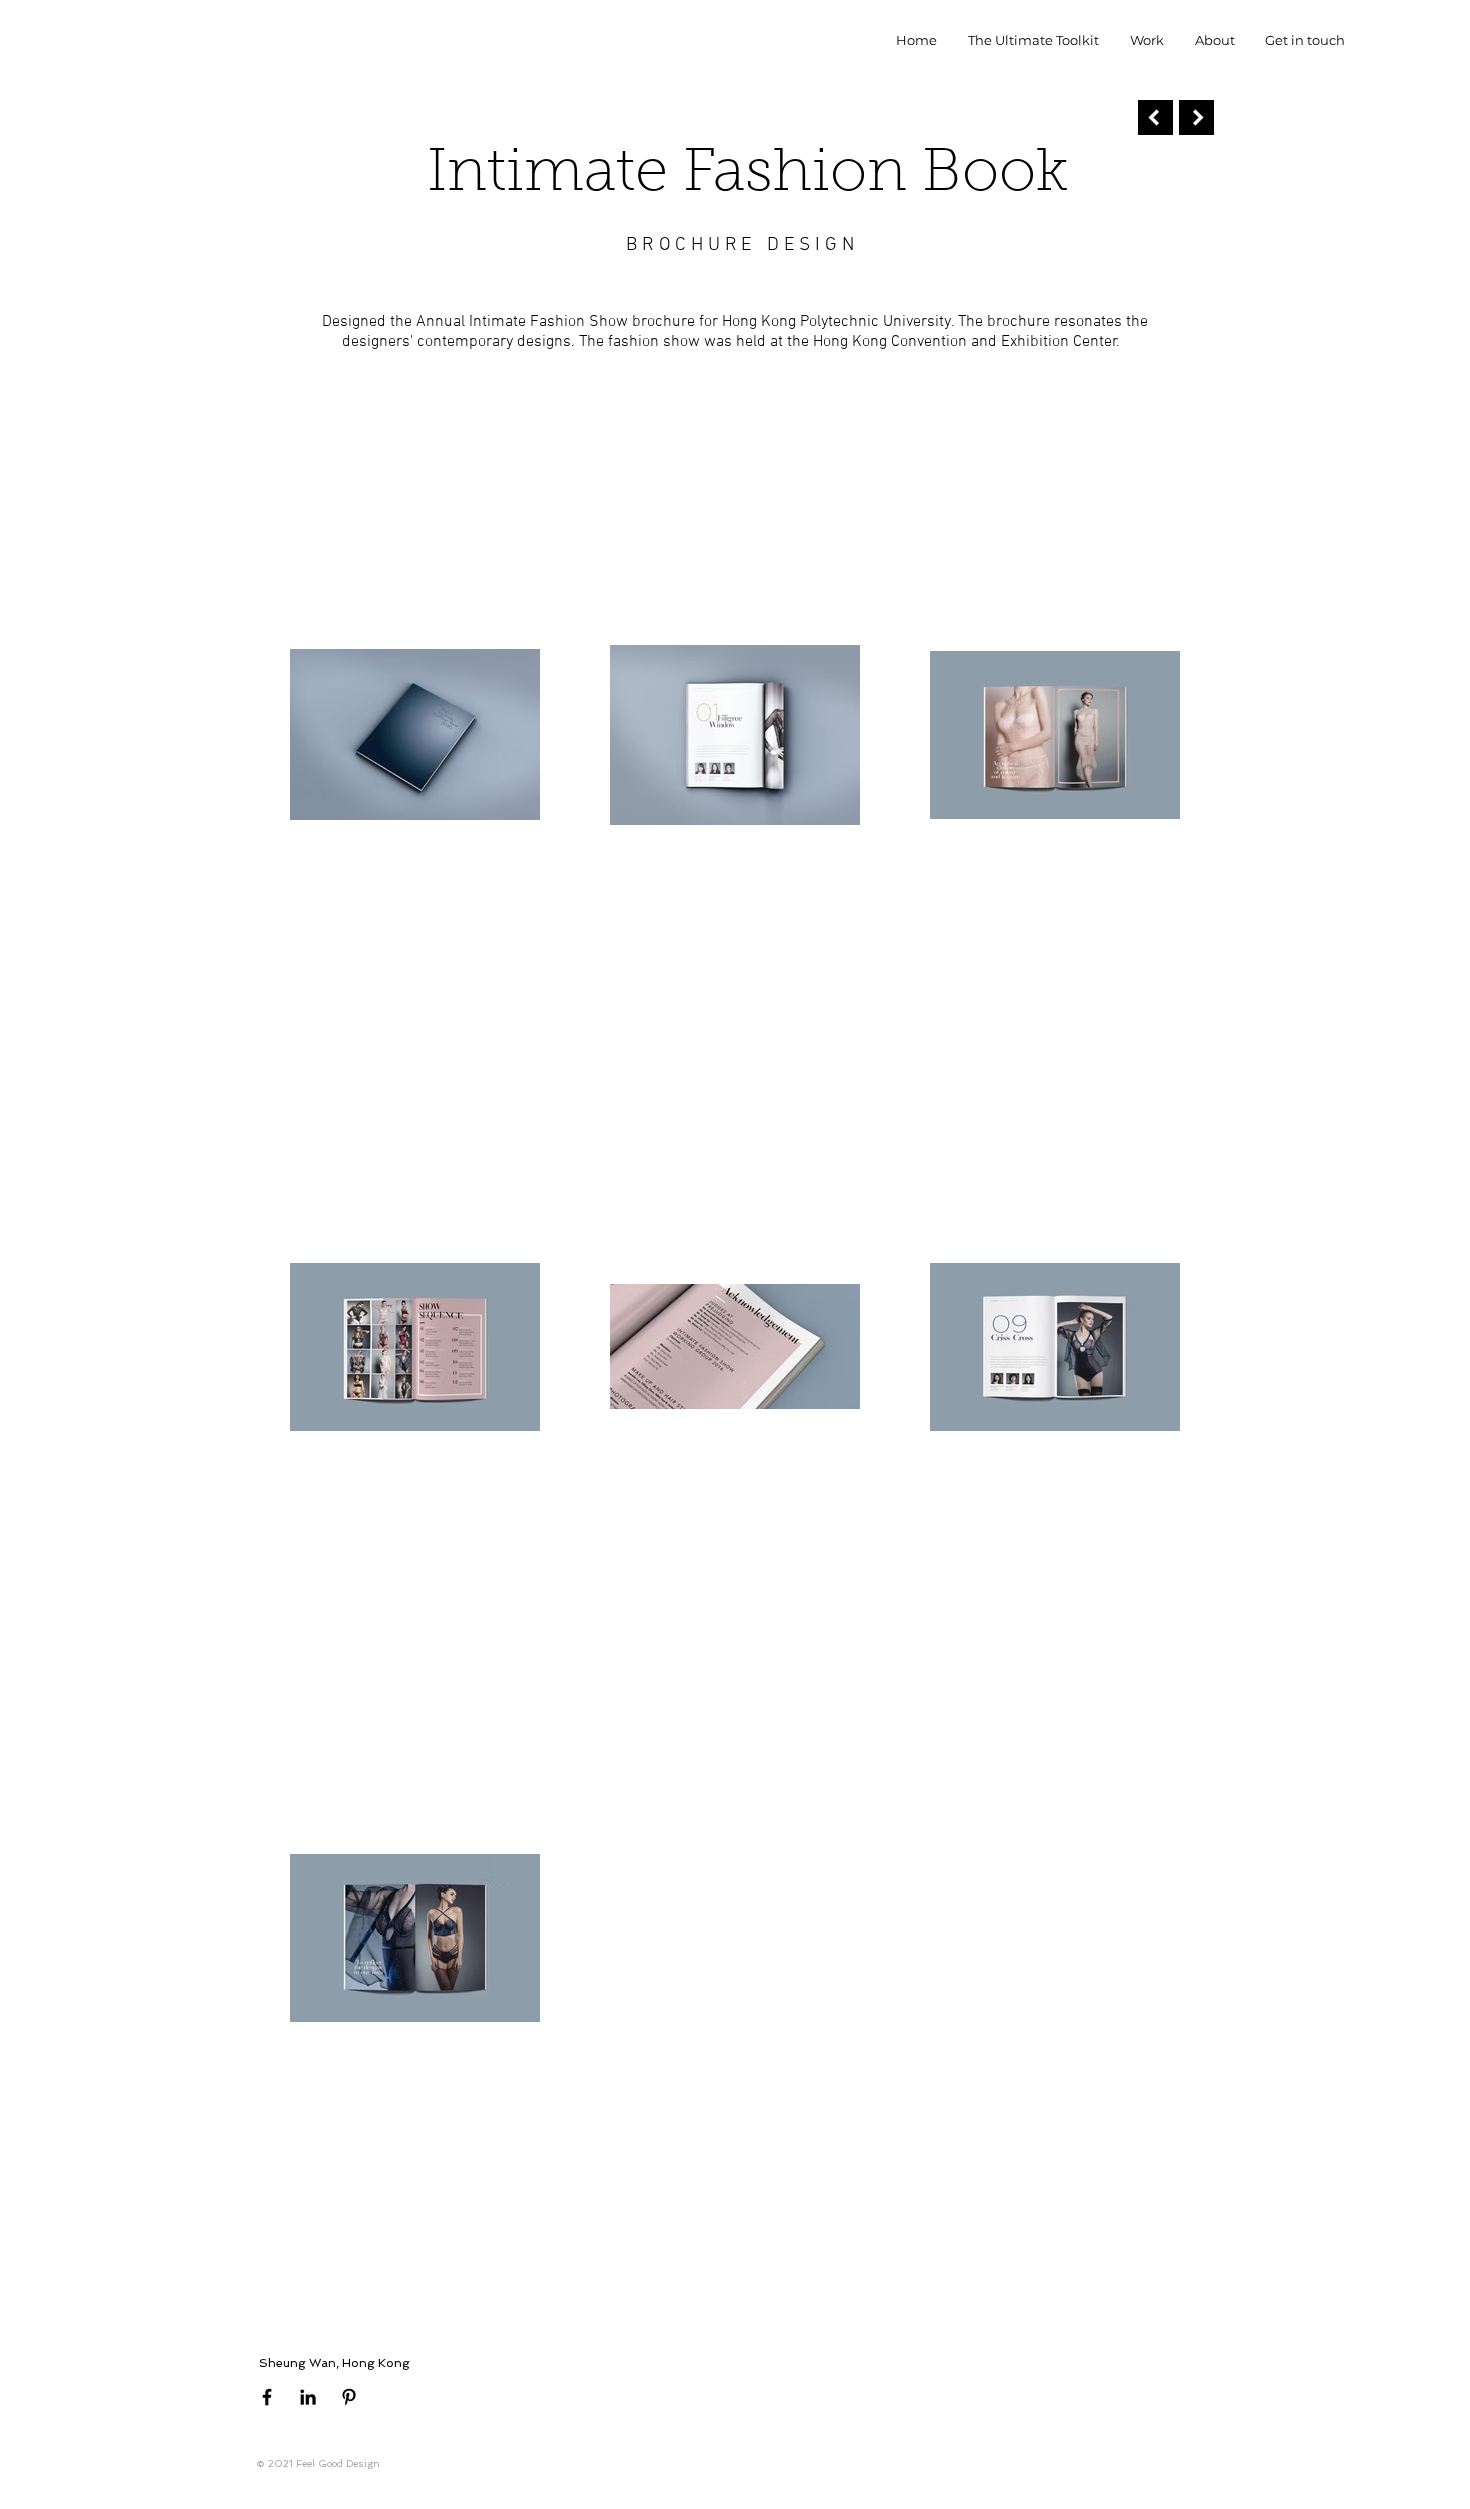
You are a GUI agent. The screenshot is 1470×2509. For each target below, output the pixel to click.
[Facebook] (267, 2397)
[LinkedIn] (308, 2397)
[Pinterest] (349, 2397)
